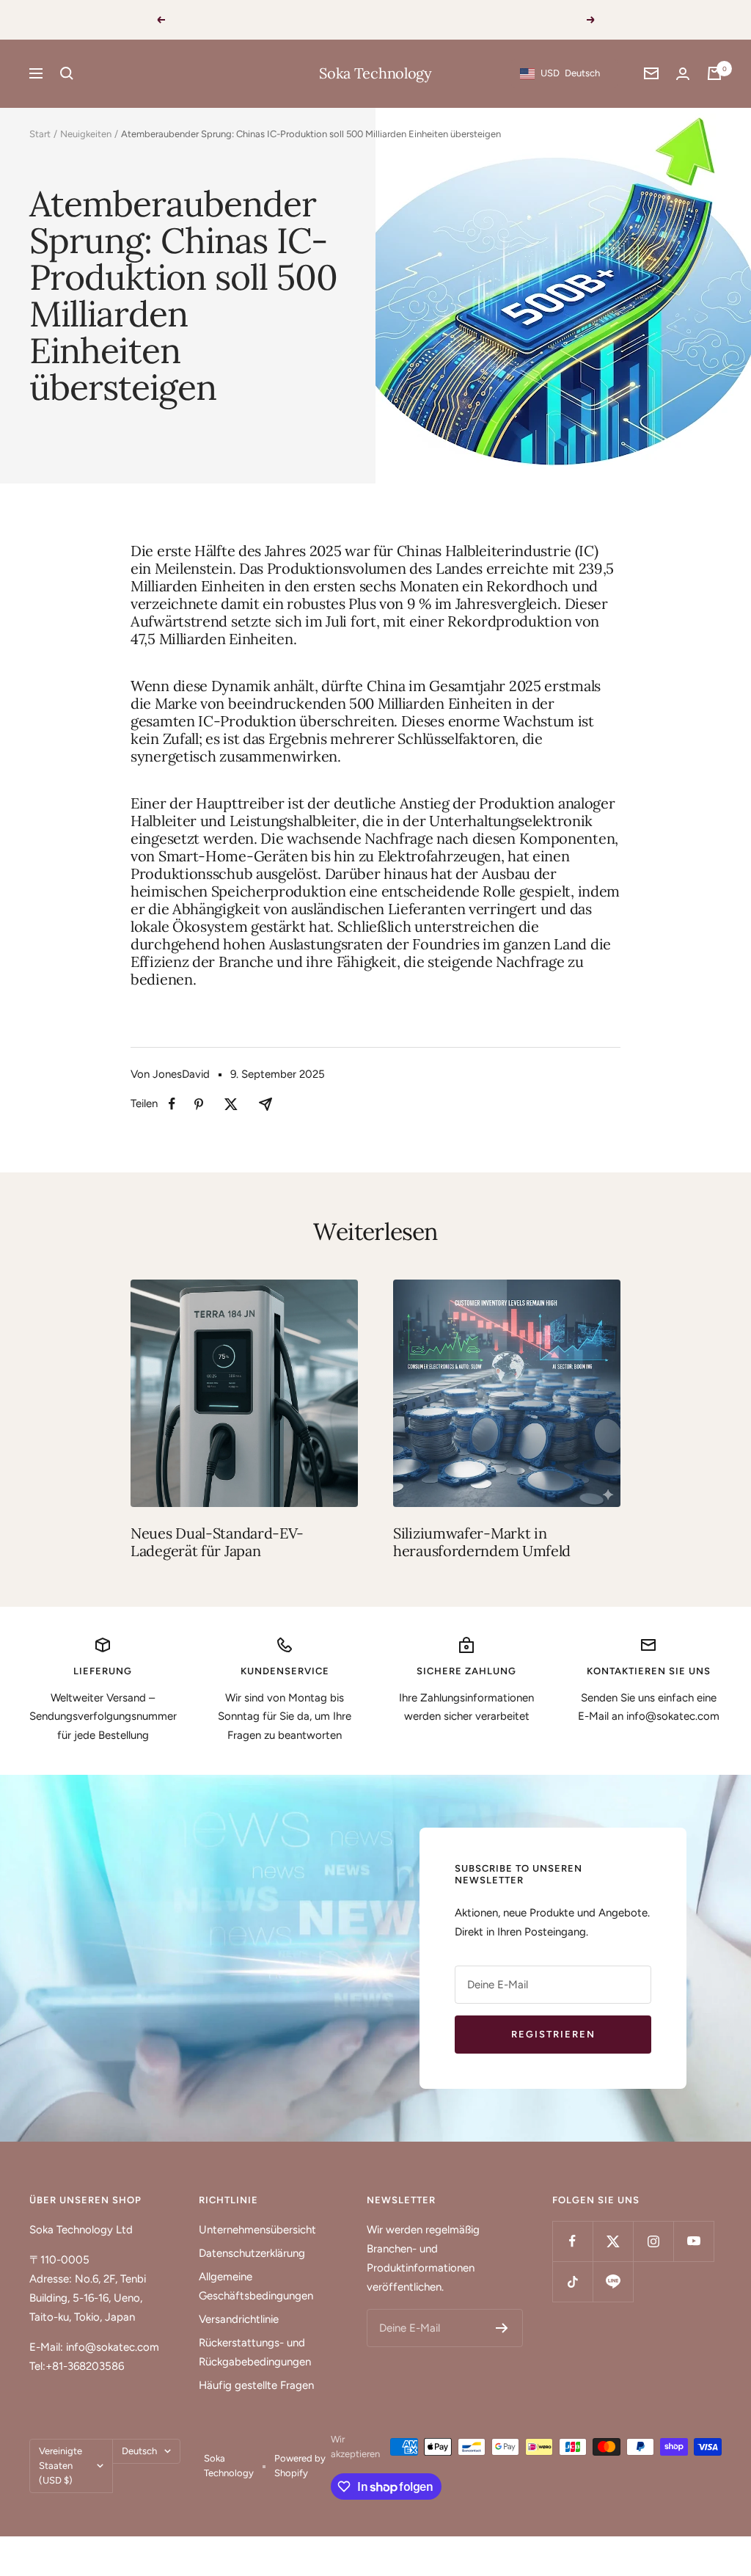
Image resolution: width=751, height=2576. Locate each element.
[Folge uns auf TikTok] (572, 2281)
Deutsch (139, 2451)
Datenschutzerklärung (252, 2253)
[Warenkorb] (714, 73)
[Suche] (67, 73)
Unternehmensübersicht (257, 2230)
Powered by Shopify (300, 2466)
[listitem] (172, 1104)
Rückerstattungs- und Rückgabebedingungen (255, 2352)
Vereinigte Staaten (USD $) (61, 2466)
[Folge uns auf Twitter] (613, 2241)
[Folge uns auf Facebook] (572, 2241)
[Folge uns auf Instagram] (653, 2241)
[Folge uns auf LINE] (613, 2281)
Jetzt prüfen (485, 19)
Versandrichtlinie (239, 2319)
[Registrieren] (502, 2328)
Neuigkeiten (86, 134)
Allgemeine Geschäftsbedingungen (256, 2286)
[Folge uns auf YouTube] (693, 2241)
